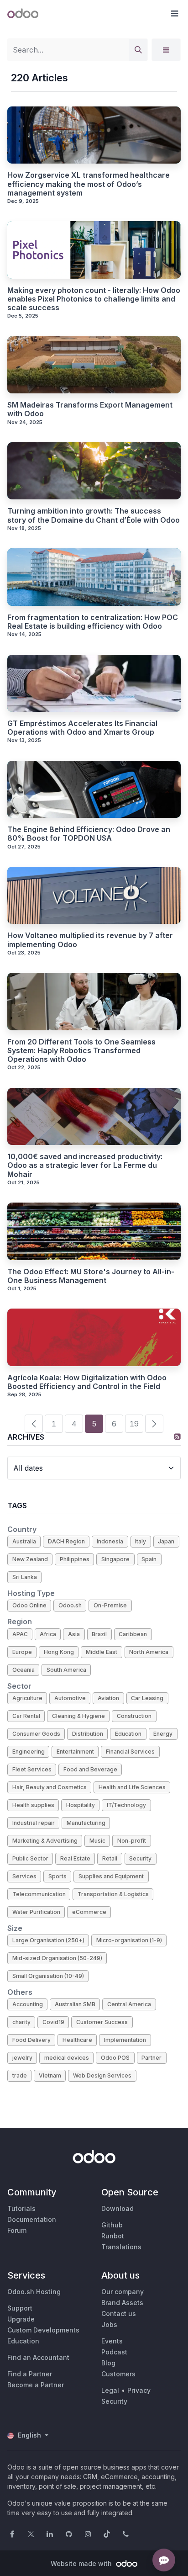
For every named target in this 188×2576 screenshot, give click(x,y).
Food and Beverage (90, 1769)
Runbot (113, 2236)
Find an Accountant (38, 2357)
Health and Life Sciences (132, 1787)
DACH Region (66, 1541)
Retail (110, 1858)
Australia (24, 1541)
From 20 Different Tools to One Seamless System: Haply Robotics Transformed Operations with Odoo (81, 1051)
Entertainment (75, 1752)
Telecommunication (39, 1894)
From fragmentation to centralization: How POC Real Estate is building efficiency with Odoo (93, 622)
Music (97, 1841)
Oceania (23, 1670)
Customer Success (102, 2022)
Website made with (82, 2563)
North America (149, 1652)
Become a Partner (36, 2385)
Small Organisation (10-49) (48, 1976)
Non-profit (132, 1841)
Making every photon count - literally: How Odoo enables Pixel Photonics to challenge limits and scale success (94, 299)
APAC (20, 1634)
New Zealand (30, 1559)
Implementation (125, 2040)
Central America (129, 2004)
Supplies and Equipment (111, 1876)
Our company (123, 2292)
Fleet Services (32, 1769)
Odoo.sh (70, 1605)
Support (20, 2308)
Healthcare (77, 2040)
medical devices (67, 2058)
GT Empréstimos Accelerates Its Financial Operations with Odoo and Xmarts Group (82, 728)
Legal (110, 2390)
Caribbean (133, 1634)
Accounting (28, 2004)
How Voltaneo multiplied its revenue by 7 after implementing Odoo (90, 940)
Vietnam (50, 2075)
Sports (57, 1876)
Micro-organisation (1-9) (129, 1940)
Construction (134, 1716)
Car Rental (26, 1716)
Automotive (70, 1698)
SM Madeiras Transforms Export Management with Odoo (90, 409)
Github (112, 2225)
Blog (108, 2363)
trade (20, 2075)
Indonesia (110, 1541)
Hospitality (81, 1805)
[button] (174, 14)
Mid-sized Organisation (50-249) (57, 1958)
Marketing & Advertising (45, 1841)
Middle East (102, 1652)
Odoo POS (115, 2058)
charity (21, 2022)
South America (66, 1670)
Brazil (99, 1634)
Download (117, 2208)
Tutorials (21, 2208)
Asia (74, 1634)
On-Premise (110, 1605)
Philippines (75, 1559)
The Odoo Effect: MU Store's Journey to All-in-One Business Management (91, 1276)
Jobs (109, 2324)
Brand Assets (122, 2303)
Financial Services (130, 1752)
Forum (17, 2230)
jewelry (22, 2058)
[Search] (138, 50)
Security (140, 1858)
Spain (149, 1559)
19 (134, 1424)
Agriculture (27, 1698)
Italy (141, 1541)
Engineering (29, 1752)
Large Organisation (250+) (48, 1940)
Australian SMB (75, 2004)
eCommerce (89, 1912)
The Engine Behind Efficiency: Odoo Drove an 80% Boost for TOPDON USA (89, 834)
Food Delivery (31, 2040)
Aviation (108, 1698)
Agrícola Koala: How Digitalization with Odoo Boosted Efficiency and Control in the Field (87, 1382)
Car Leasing (147, 1698)
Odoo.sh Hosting (34, 2292)
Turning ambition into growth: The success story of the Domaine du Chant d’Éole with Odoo (94, 515)
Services (24, 1876)
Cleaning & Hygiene (78, 1716)
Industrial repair (34, 1823)
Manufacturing (86, 1823)
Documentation (32, 2219)
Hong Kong (59, 1652)
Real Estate (75, 1858)
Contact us (119, 2314)
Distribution (88, 1734)
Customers (118, 2374)
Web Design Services (102, 2075)
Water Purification (36, 1912)
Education (128, 1734)
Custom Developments (43, 2330)
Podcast (114, 2352)
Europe (22, 1652)
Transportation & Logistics (113, 1894)
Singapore (115, 1559)
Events (112, 2341)
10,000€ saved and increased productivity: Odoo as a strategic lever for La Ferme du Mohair (85, 1165)
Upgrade (21, 2319)
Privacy (139, 2390)
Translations (121, 2247)
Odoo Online (29, 1605)
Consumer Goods (36, 1734)
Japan (166, 1541)
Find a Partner (30, 2374)
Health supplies (33, 1805)
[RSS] (178, 1436)
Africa (48, 1634)
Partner (151, 2058)
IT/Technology (126, 1805)
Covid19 (53, 2022)
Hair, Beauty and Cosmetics (50, 1787)
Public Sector (30, 1858)
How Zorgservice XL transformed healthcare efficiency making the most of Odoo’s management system (89, 184)
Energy (163, 1734)
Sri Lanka (25, 1577)
